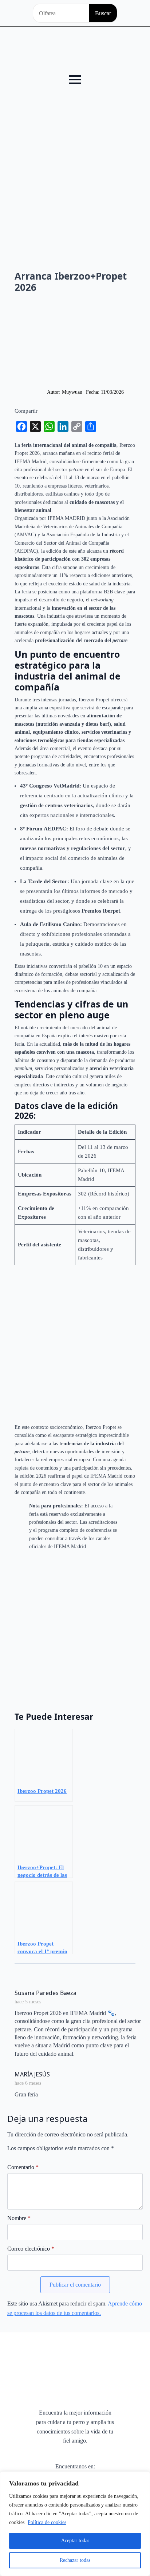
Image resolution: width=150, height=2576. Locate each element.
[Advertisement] (75, 168)
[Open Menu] (75, 80)
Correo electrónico (31, 2249)
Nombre (19, 2218)
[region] (75, 2524)
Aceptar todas (75, 2541)
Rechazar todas (75, 2560)
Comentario (23, 2167)
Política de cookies (47, 2522)
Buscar (103, 13)
